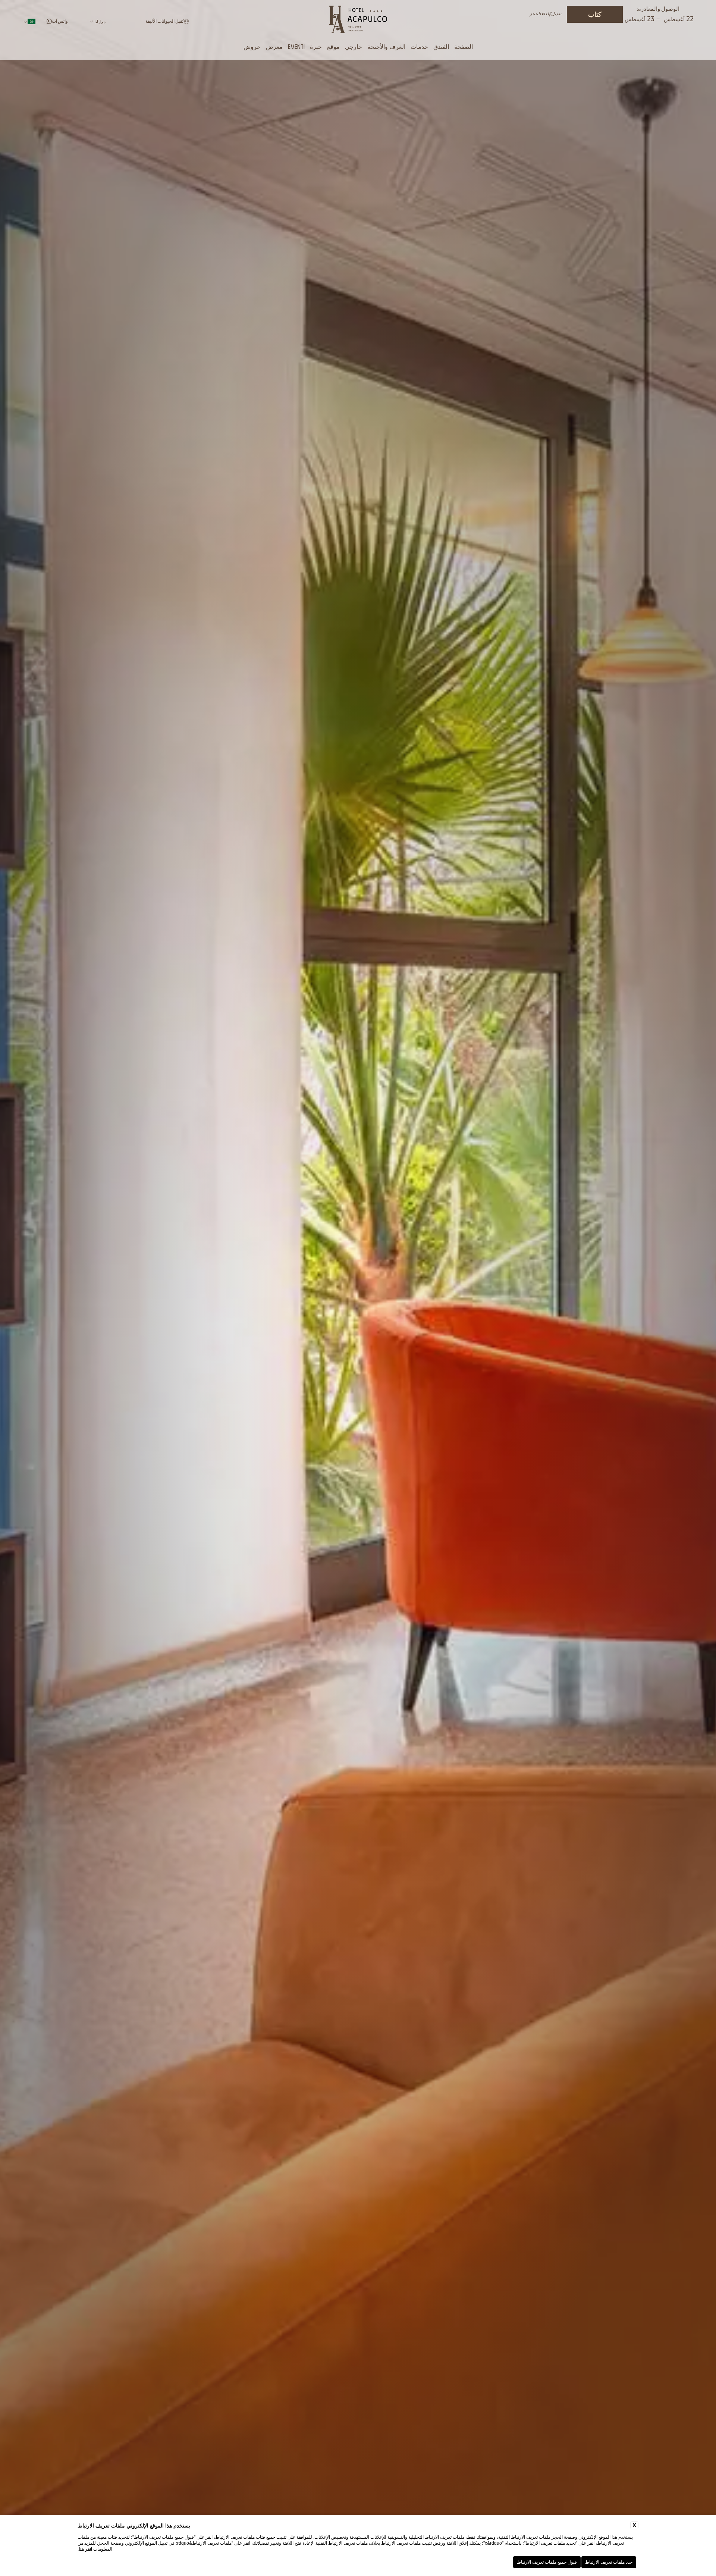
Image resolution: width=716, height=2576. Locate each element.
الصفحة (464, 46)
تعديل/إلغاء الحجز (545, 14)
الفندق (441, 46)
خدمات (419, 46)
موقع (333, 46)
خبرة (316, 46)
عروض (252, 46)
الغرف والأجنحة (386, 46)
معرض (274, 46)
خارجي (354, 46)
